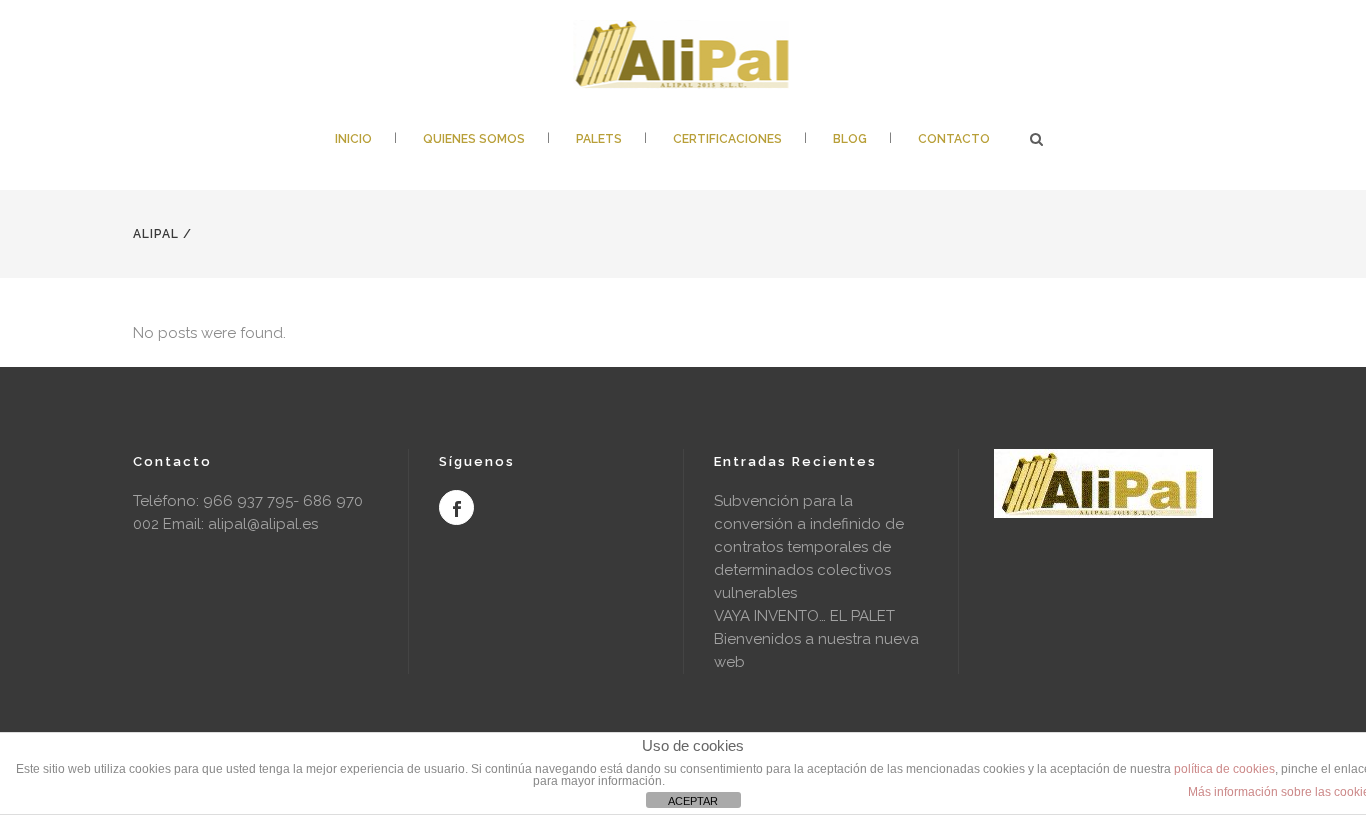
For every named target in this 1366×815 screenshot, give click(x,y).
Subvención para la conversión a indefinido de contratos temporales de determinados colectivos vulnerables (809, 547)
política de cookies (1224, 769)
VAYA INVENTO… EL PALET (804, 616)
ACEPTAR (693, 801)
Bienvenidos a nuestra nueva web (816, 650)
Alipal (156, 234)
